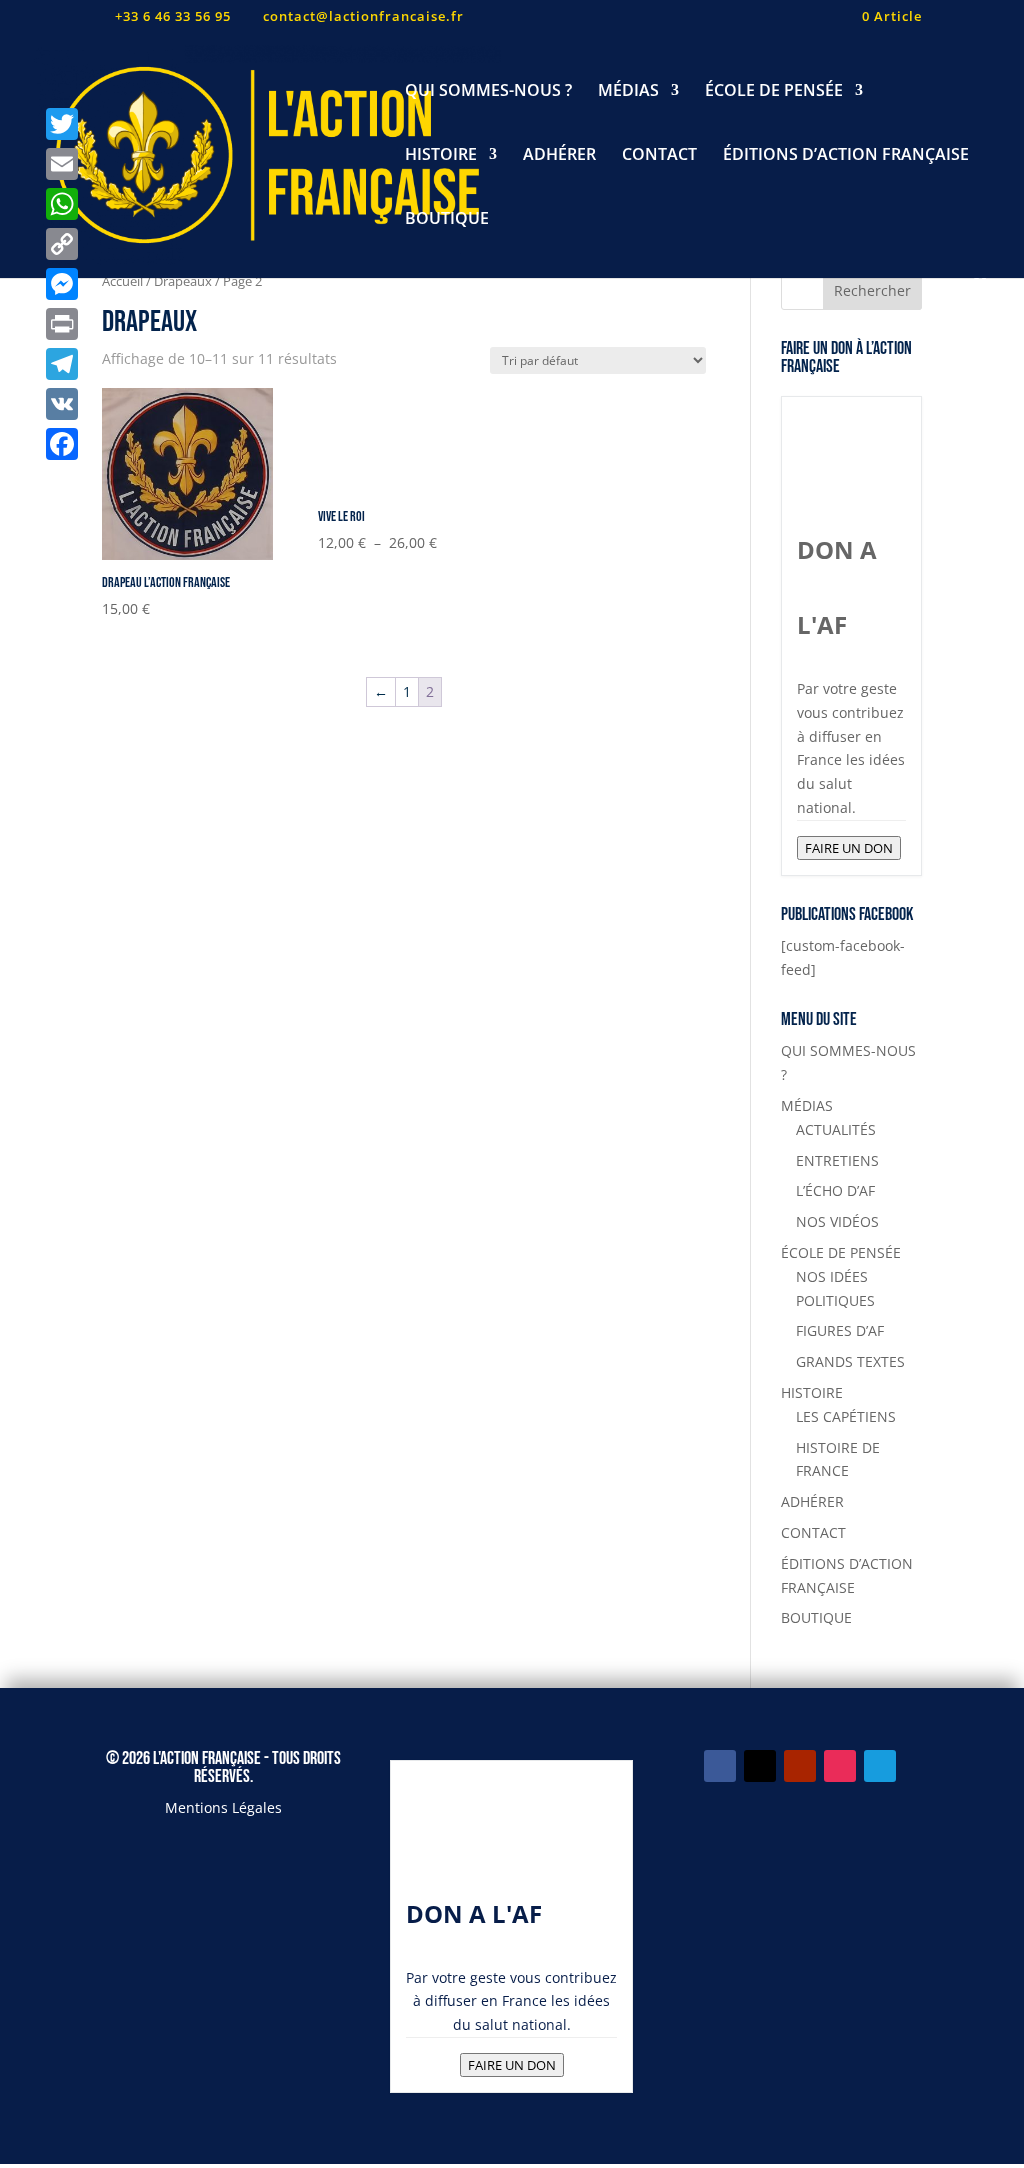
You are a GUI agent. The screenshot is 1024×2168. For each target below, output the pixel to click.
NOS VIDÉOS (837, 1221)
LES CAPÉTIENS (846, 1416)
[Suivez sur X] (760, 1766)
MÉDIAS (628, 92)
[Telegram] (62, 364)
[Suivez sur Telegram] (880, 1766)
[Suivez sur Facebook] (720, 1766)
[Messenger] (62, 284)
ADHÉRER (559, 156)
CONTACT (659, 156)
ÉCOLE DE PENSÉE (774, 92)
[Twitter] (62, 124)
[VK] (62, 404)
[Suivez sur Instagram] (840, 1766)
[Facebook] (62, 444)
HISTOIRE (441, 156)
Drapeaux (183, 281)
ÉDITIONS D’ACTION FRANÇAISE (846, 156)
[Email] (62, 164)
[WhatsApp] (62, 204)
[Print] (62, 324)
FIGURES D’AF (840, 1330)
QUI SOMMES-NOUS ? (488, 92)
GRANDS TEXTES (850, 1361)
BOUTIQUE (447, 220)
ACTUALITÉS (836, 1129)
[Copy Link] (62, 244)
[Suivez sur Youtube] (800, 1766)
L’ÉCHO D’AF (835, 1190)
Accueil (122, 281)
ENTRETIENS (837, 1160)
